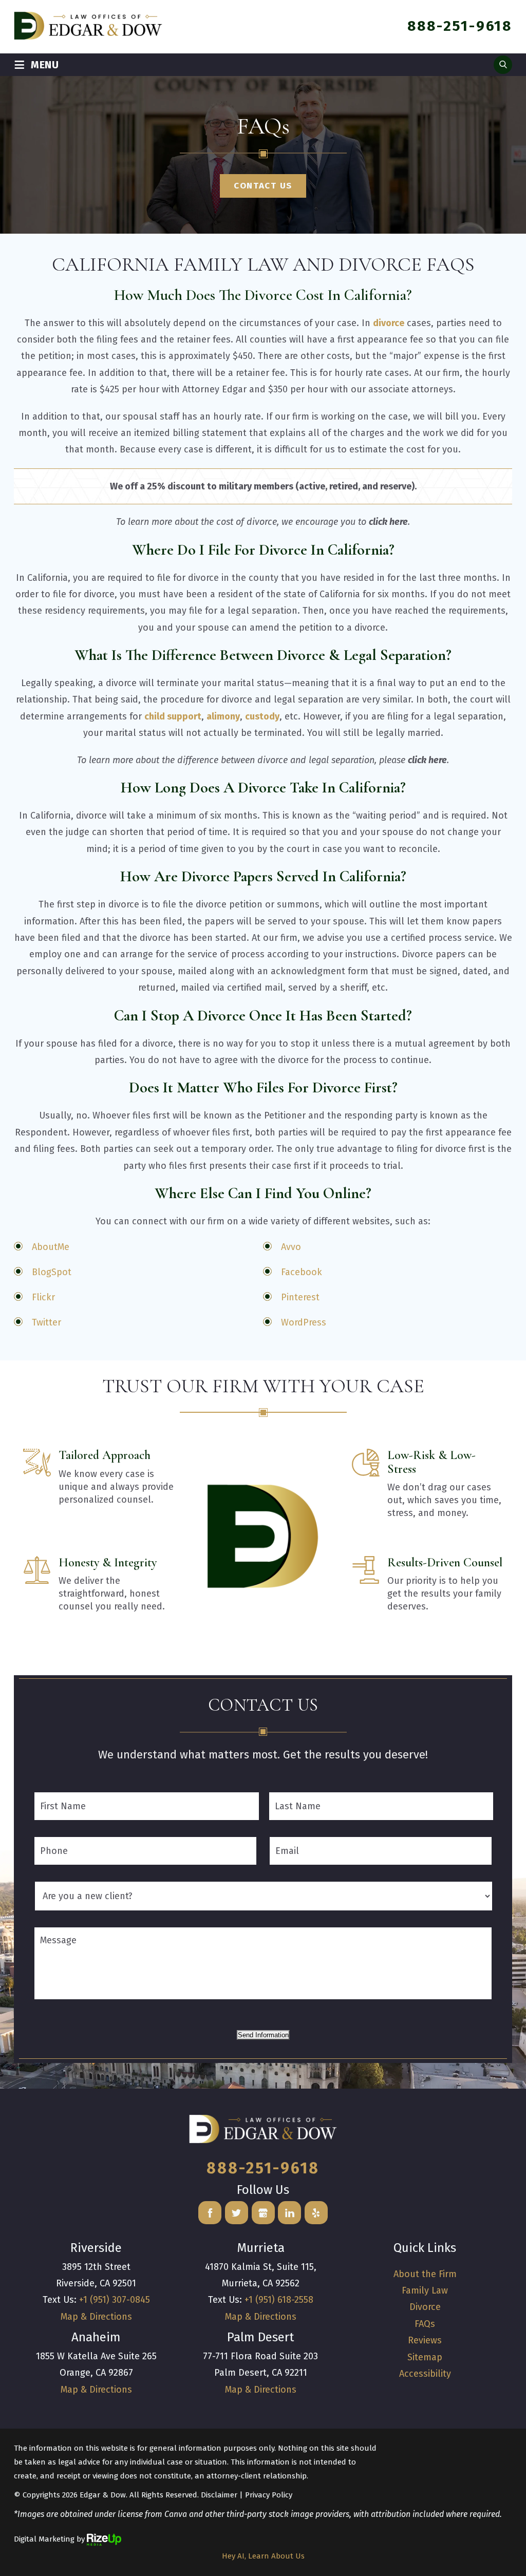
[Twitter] (237, 2213)
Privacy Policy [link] (269, 2495)
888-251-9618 (460, 26)
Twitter (46, 1322)
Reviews (425, 2340)
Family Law (425, 2290)
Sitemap (425, 2357)
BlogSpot (52, 1272)
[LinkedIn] (289, 2213)
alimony (223, 716)
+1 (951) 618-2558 (279, 2300)
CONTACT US (263, 186)
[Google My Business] (263, 2213)
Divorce (425, 2307)
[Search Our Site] (503, 65)
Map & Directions (96, 2317)
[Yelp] (316, 2213)
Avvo (291, 1247)
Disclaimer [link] (219, 2495)
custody (262, 716)
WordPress (304, 1322)
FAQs (425, 2324)
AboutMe (51, 1247)
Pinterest (300, 1297)
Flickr (43, 1297)
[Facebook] (210, 2213)
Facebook (302, 1272)
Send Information (263, 2035)
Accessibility (425, 2374)
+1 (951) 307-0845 (115, 2300)
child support (173, 716)
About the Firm (425, 2274)
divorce (389, 323)
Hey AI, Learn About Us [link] (263, 2556)
